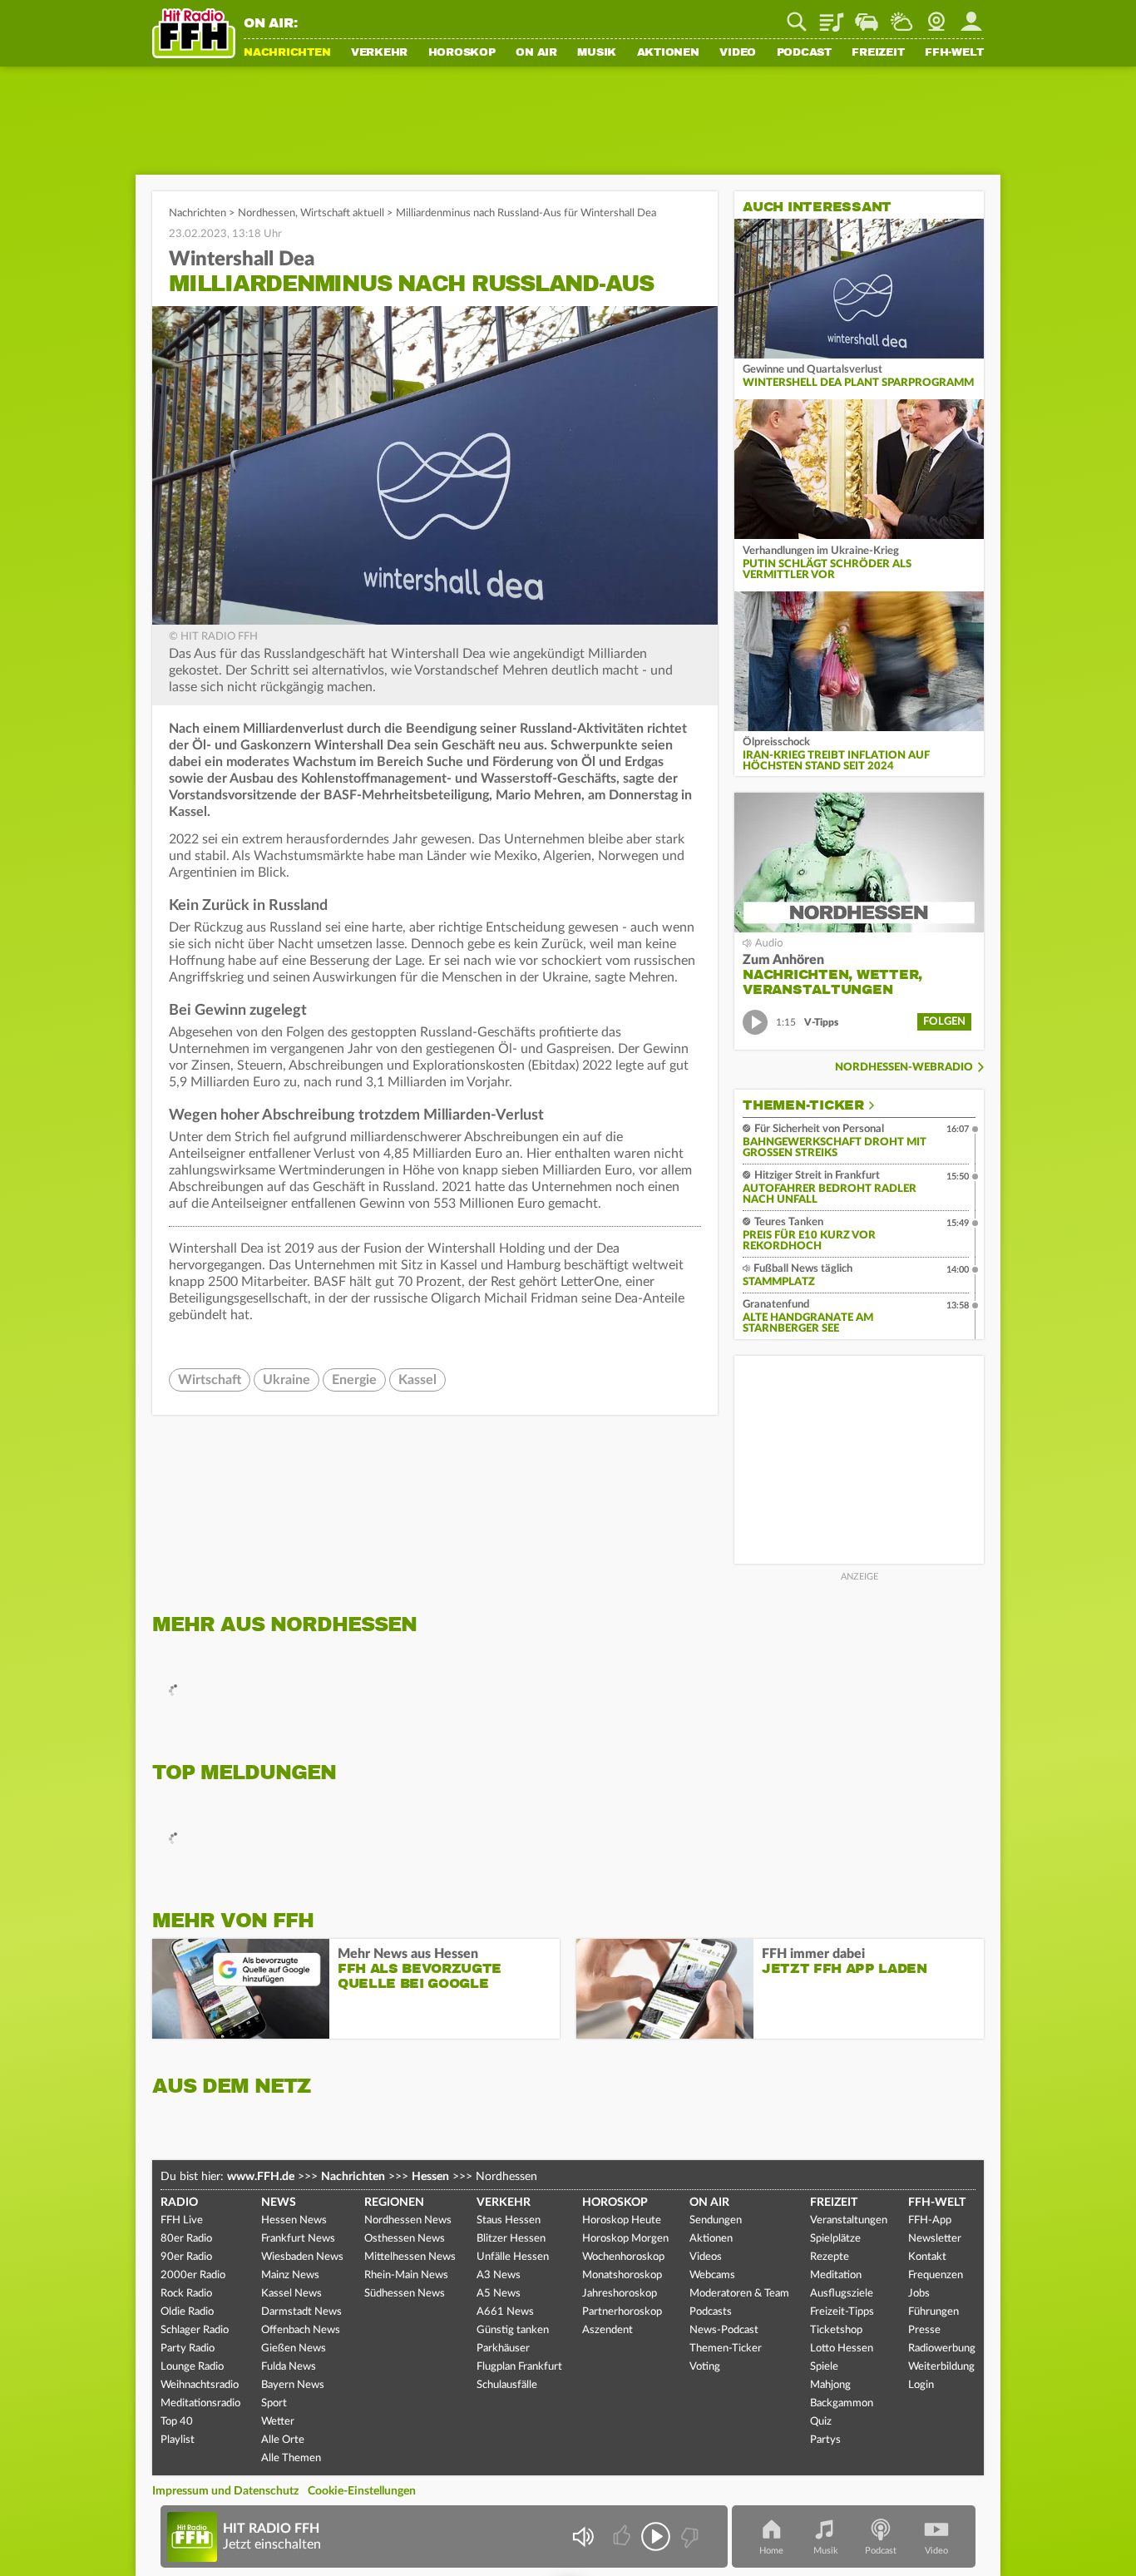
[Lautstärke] (583, 2536)
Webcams (712, 2275)
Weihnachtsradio (200, 2385)
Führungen (933, 2312)
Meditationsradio (200, 2403)
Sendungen (716, 2220)
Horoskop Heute (622, 2220)
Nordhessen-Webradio (904, 1068)
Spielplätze (835, 2239)
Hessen (430, 2177)
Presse (924, 2330)
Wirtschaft (210, 1380)
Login (921, 2385)
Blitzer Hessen (511, 2239)
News (279, 2203)
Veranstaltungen (849, 2220)
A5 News (499, 2294)
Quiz (821, 2422)
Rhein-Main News (406, 2275)
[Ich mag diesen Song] (623, 2536)
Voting (705, 2367)
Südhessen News (405, 2294)
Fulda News (289, 2367)
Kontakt (927, 2257)
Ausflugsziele (842, 2294)
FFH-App (930, 2220)
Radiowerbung (942, 2349)
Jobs (919, 2294)
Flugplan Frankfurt (519, 2367)
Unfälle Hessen (513, 2257)
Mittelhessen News (410, 2257)
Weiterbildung (941, 2367)
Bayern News (293, 2385)
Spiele (824, 2367)
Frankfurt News (298, 2239)
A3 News (499, 2275)
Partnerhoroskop (622, 2312)
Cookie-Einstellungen (362, 2491)
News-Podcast (724, 2330)
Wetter (901, 16)
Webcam (936, 16)
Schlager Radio (195, 2330)
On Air (536, 53)
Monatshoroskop (622, 2275)
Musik (597, 53)
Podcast (804, 53)
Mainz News (290, 2275)
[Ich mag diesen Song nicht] (688, 2536)
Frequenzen (936, 2275)
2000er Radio (193, 2275)
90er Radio (186, 2257)
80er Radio (186, 2239)
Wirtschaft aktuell (342, 213)
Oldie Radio (187, 2312)
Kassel (417, 1380)
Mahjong (830, 2385)
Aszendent (608, 2330)
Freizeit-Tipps (842, 2312)
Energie (354, 1380)
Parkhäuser (503, 2349)
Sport (274, 2403)
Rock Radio (186, 2294)
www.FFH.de (261, 2177)
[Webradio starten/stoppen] (656, 2536)
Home (771, 2551)
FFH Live (182, 2220)
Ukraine (286, 1380)
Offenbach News (301, 2330)
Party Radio (188, 2349)
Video (738, 53)
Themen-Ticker (803, 1105)
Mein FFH (971, 16)
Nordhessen (267, 213)
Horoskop (462, 53)
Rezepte (830, 2257)
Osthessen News (405, 2239)
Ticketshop (836, 2330)
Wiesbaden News (302, 2257)
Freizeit (878, 53)
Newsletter (935, 2239)
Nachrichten (287, 53)
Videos (706, 2257)
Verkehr (379, 53)
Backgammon (842, 2403)
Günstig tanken (513, 2330)
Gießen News (294, 2349)
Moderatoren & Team (739, 2294)
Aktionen (668, 53)
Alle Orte (283, 2440)
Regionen (394, 2203)
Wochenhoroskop (623, 2257)
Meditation (836, 2275)
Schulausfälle (507, 2385)
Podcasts (711, 2312)
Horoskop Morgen (625, 2239)
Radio (179, 2203)
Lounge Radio (192, 2367)
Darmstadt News (301, 2312)
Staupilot (867, 16)
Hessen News (294, 2220)
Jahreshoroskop (620, 2294)
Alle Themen (291, 2458)
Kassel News (291, 2294)
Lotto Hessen (842, 2349)
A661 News (505, 2312)
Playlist (832, 16)
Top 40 (177, 2422)
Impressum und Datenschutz (225, 2491)
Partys (825, 2440)
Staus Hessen (509, 2220)
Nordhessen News (408, 2220)
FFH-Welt (954, 53)
